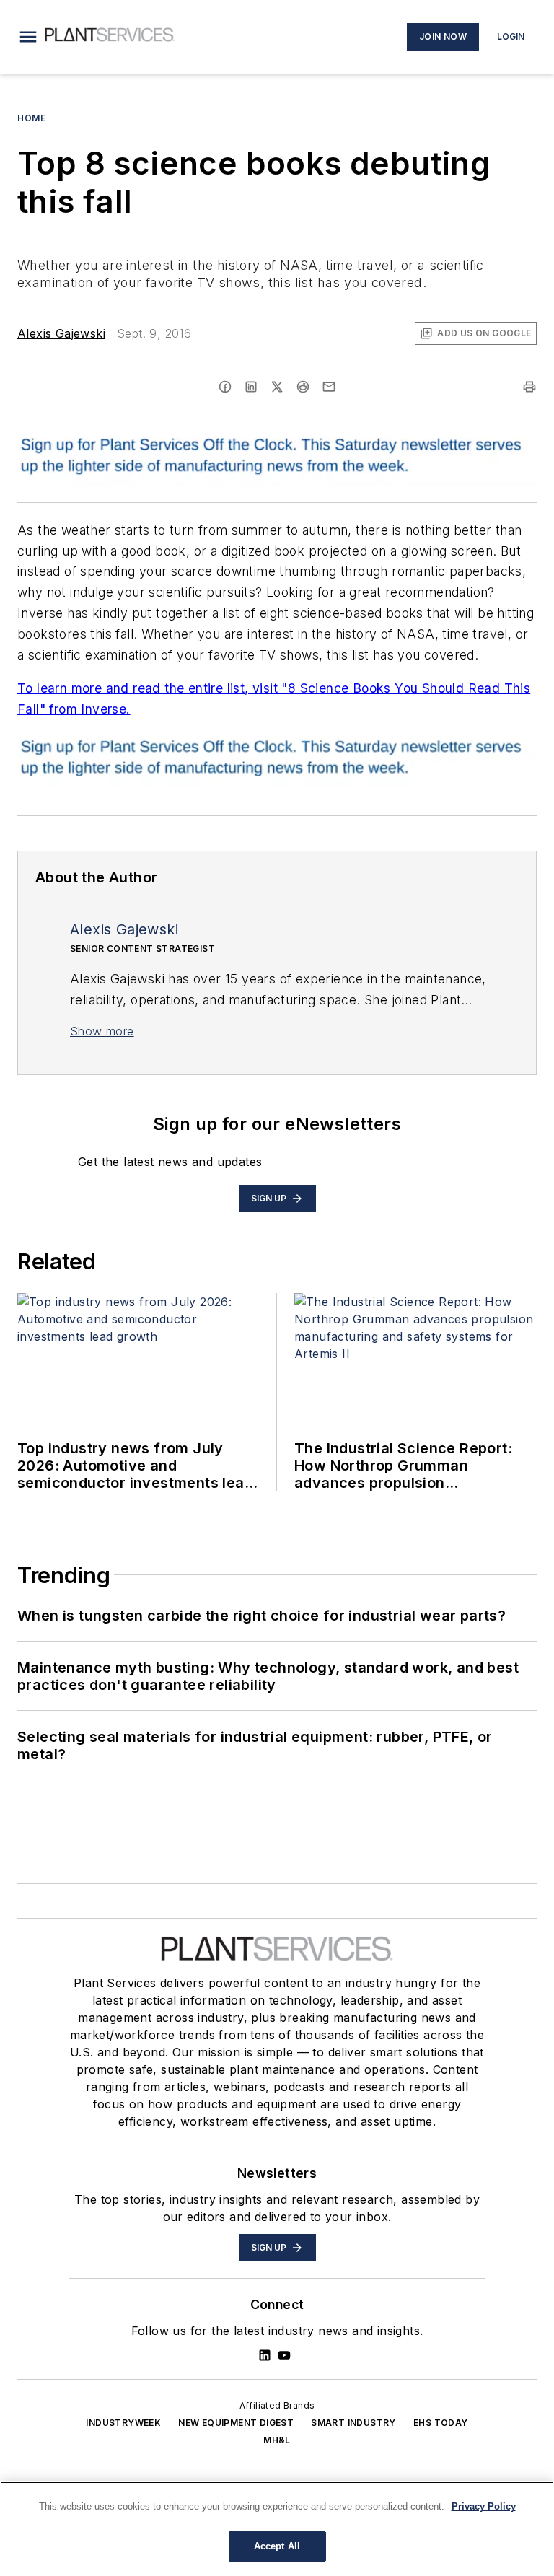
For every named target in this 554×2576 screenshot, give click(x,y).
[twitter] (277, 387)
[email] (329, 387)
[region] (277, 2529)
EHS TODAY (441, 2423)
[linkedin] (251, 387)
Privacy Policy (484, 2506)
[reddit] (303, 387)
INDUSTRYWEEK (123, 2423)
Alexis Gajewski (61, 333)
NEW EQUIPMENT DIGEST (236, 2423)
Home (31, 118)
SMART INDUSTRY (353, 2423)
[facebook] (225, 387)
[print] (529, 387)
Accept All (277, 2546)
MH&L (277, 2440)
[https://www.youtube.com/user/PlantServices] (284, 2355)
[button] (28, 37)
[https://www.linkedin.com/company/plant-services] (265, 2355)
